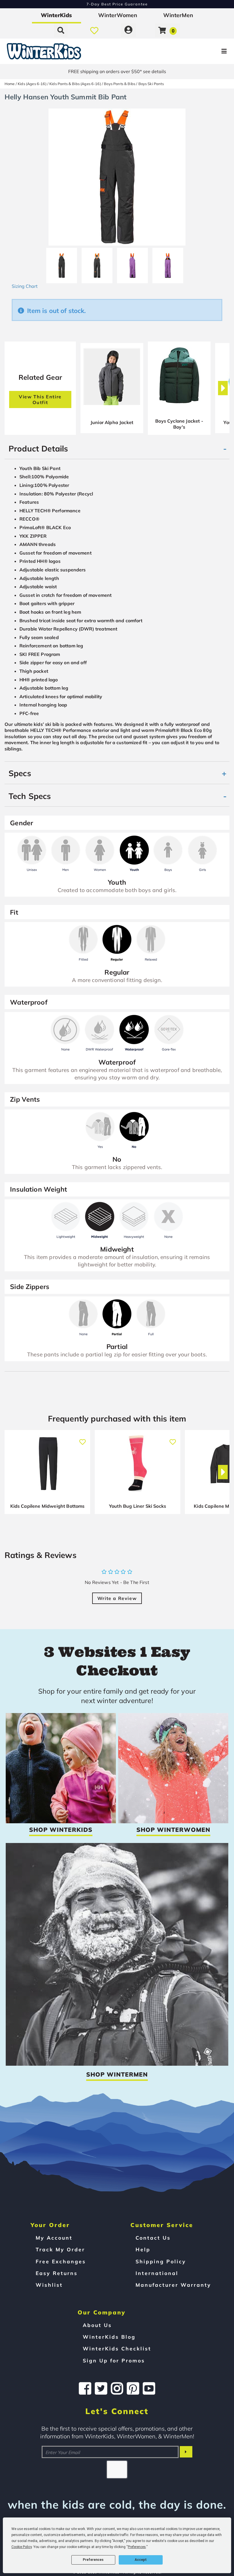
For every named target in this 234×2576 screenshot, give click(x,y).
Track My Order (60, 2249)
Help (143, 2249)
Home (10, 84)
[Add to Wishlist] (82, 1439)
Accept (141, 2560)
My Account (54, 2238)
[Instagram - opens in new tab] (117, 2388)
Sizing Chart (25, 286)
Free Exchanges (61, 2261)
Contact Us (153, 2238)
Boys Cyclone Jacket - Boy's (179, 424)
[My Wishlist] (94, 30)
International (157, 2273)
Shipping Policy (161, 2261)
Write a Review (117, 1598)
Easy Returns (57, 2273)
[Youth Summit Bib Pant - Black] (62, 263)
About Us (97, 2325)
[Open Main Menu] (196, 51)
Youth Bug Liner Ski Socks (138, 1506)
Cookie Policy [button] (22, 2547)
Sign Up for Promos (114, 2360)
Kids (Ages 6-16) (32, 84)
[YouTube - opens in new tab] (149, 2388)
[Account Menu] (128, 30)
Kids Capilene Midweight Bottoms (48, 1506)
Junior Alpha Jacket (112, 422)
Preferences (93, 2560)
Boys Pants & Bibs (120, 84)
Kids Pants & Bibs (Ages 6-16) (75, 84)
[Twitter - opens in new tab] (101, 2388)
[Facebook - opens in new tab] (85, 2388)
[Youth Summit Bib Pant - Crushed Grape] (132, 263)
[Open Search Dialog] (61, 30)
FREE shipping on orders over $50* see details (117, 71)
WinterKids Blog (109, 2337)
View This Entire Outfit (40, 399)
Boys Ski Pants (151, 84)
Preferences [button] (137, 2547)
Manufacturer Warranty (173, 2285)
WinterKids (56, 15)
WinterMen (178, 15)
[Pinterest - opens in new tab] (133, 2388)
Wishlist (49, 2285)
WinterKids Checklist (117, 2348)
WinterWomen (118, 15)
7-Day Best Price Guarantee (117, 4)
